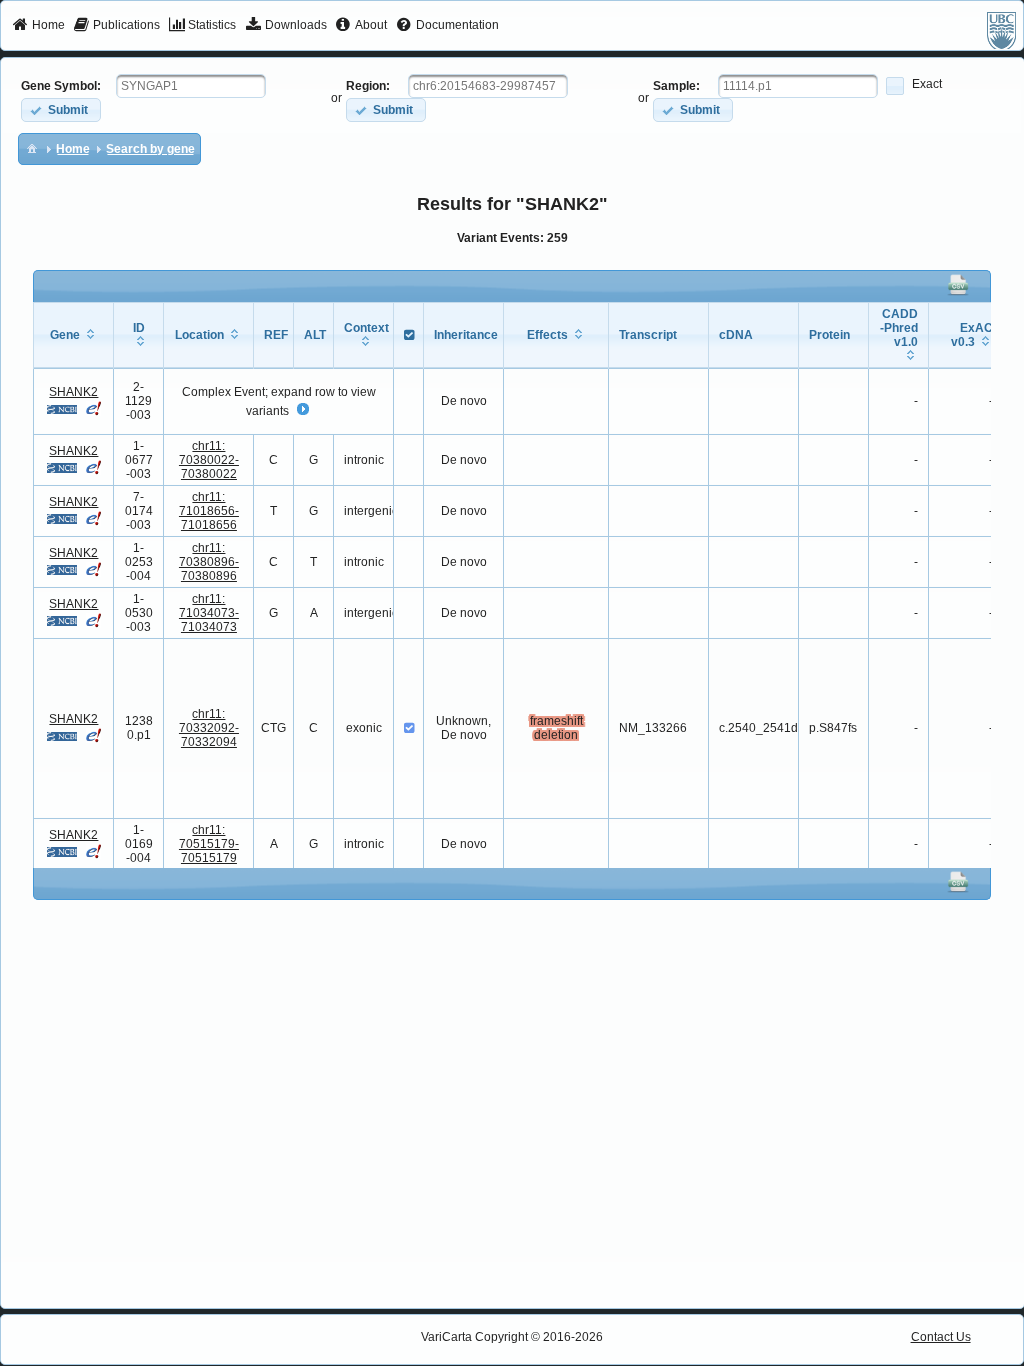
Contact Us (941, 1337)
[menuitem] (38, 26)
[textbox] (191, 86)
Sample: (676, 86)
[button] (61, 109)
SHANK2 (73, 392)
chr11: (209, 460)
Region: (368, 86)
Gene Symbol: (61, 86)
